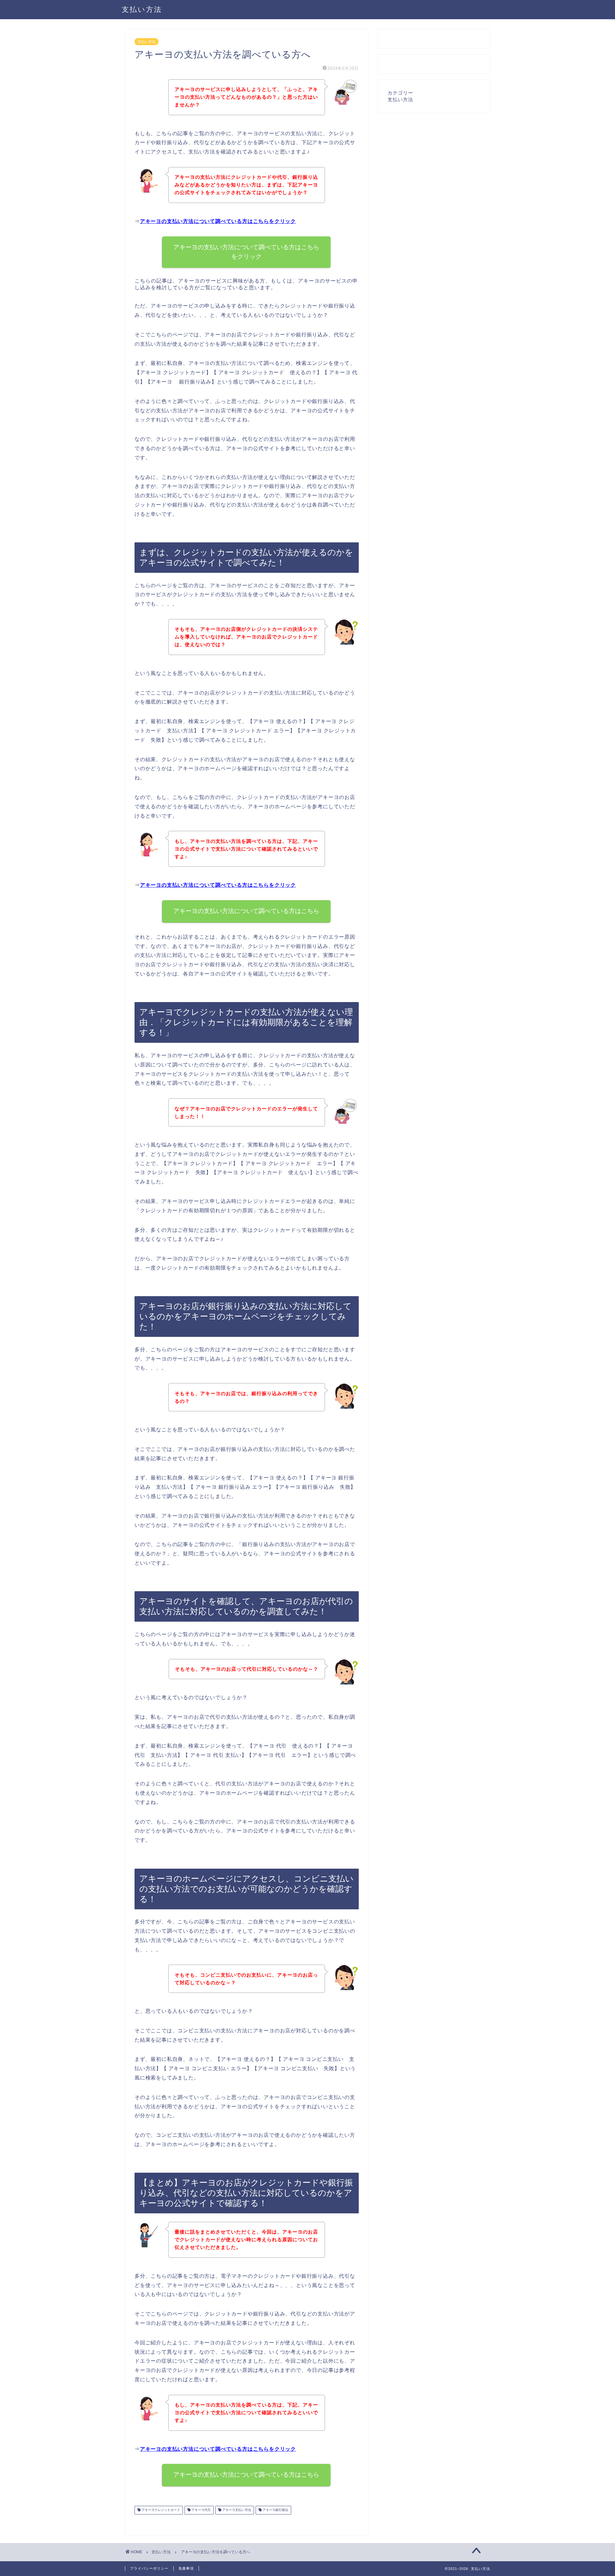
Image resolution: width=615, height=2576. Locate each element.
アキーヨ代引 (201, 2510)
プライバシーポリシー (149, 2568)
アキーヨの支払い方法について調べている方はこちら (247, 911)
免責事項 (186, 2568)
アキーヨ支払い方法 (236, 2510)
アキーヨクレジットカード (160, 2510)
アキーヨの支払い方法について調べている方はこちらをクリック (218, 221)
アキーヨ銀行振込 (275, 2510)
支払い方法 (142, 9)
